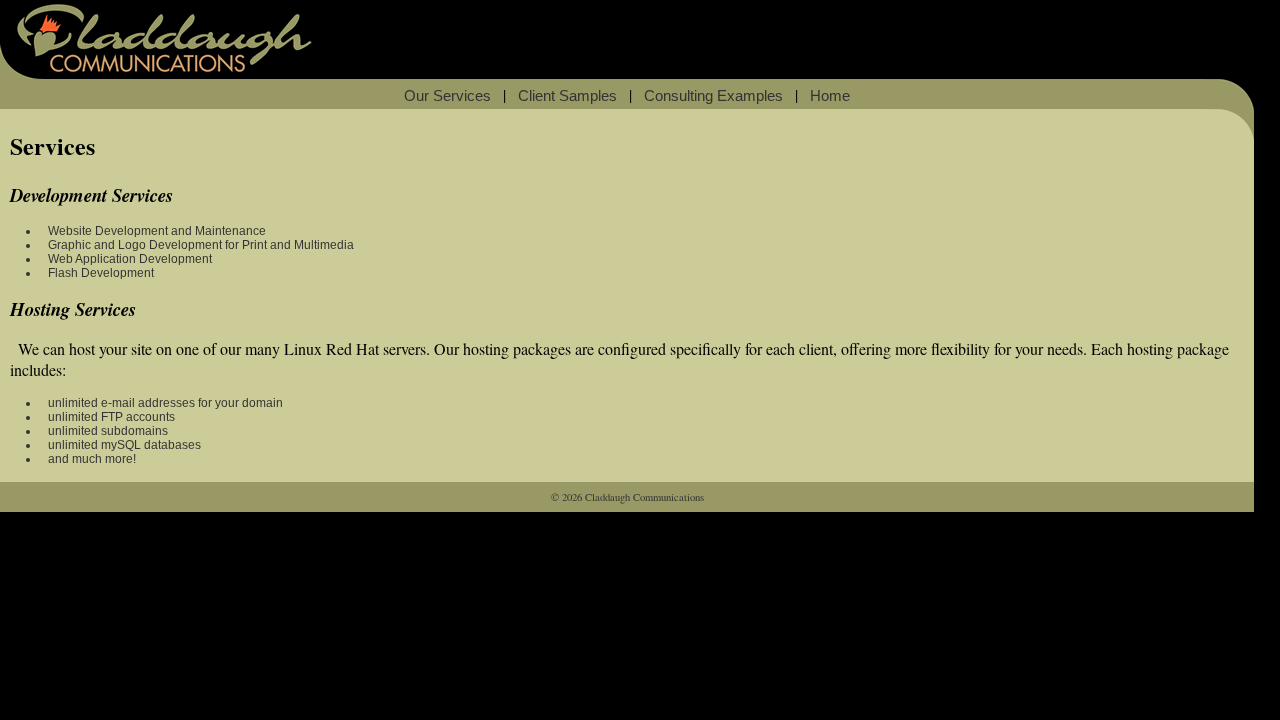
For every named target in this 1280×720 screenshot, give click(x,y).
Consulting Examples (713, 96)
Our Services (447, 96)
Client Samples (567, 96)
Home (830, 96)
